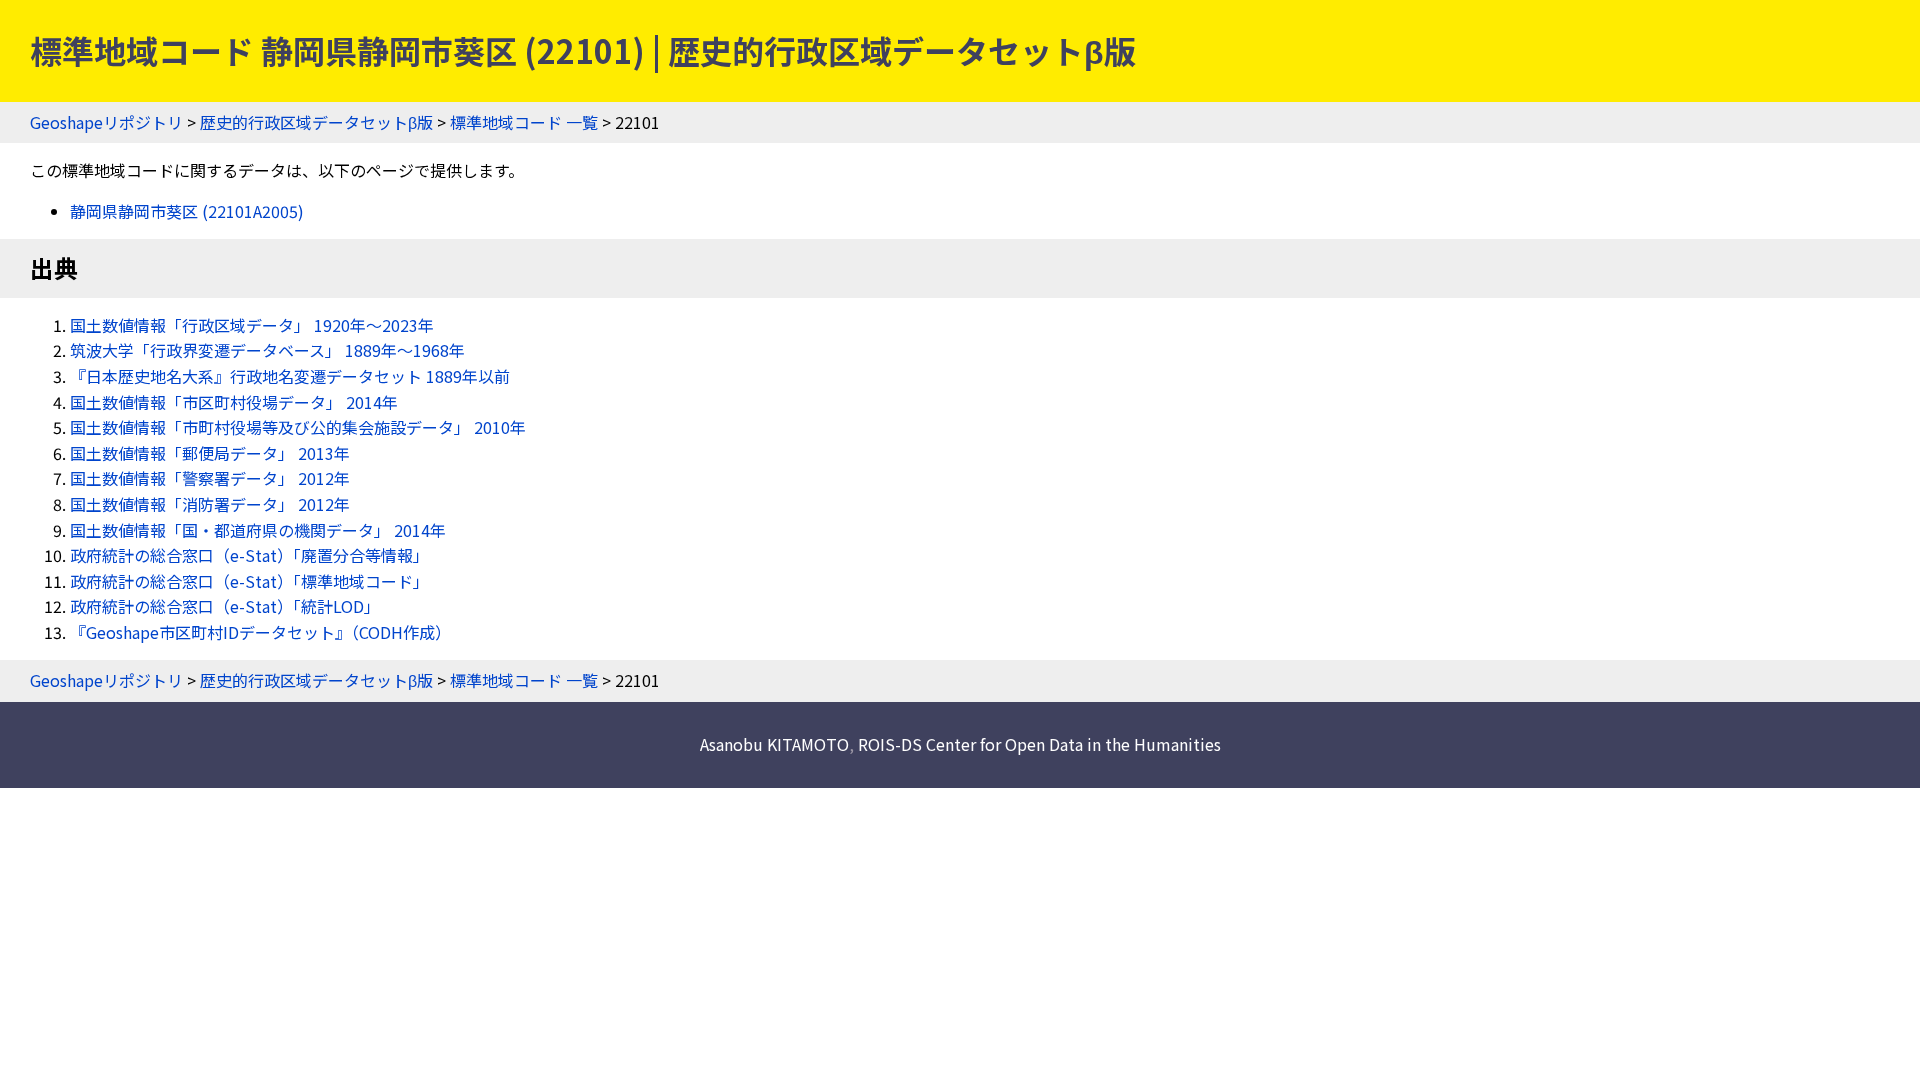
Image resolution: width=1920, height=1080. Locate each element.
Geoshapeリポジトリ (106, 122)
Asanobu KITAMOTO (774, 744)
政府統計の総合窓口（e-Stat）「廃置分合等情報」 (249, 555)
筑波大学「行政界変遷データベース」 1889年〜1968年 (267, 350)
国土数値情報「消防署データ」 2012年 (210, 504)
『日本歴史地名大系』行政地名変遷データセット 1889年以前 (290, 376)
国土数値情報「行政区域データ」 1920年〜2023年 (252, 325)
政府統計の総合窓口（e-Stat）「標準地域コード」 (249, 581)
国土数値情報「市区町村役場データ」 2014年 (234, 402)
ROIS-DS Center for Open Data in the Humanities (1039, 744)
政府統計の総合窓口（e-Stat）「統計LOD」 (225, 606)
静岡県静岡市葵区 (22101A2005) (187, 211)
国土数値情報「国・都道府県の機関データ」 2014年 (258, 530)
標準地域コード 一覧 (524, 122)
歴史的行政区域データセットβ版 (316, 122)
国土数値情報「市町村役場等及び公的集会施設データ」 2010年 (298, 427)
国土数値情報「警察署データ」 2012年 (210, 478)
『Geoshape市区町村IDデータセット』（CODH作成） (260, 632)
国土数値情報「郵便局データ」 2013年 (210, 453)
